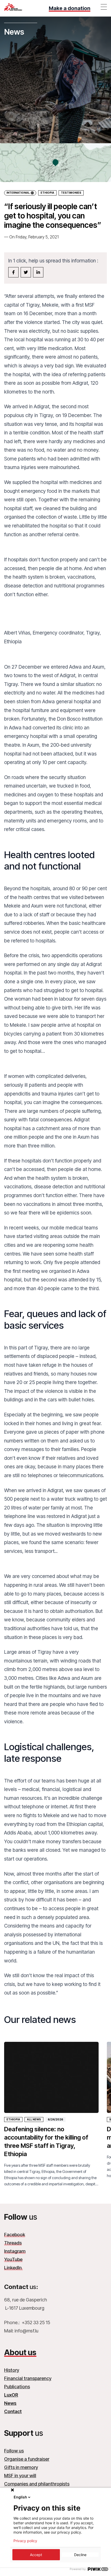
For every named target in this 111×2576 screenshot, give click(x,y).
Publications (17, 2387)
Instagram (15, 2251)
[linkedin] (38, 272)
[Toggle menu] (104, 7)
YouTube (13, 2259)
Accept (36, 2555)
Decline (80, 2555)
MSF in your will (20, 2476)
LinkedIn (13, 2268)
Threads (13, 2243)
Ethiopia (47, 193)
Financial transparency (28, 2378)
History (12, 2370)
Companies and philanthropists (37, 2484)
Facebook (15, 2235)
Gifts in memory (21, 2467)
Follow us (14, 2451)
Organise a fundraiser (27, 2459)
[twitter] (26, 272)
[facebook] (13, 272)
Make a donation (70, 8)
